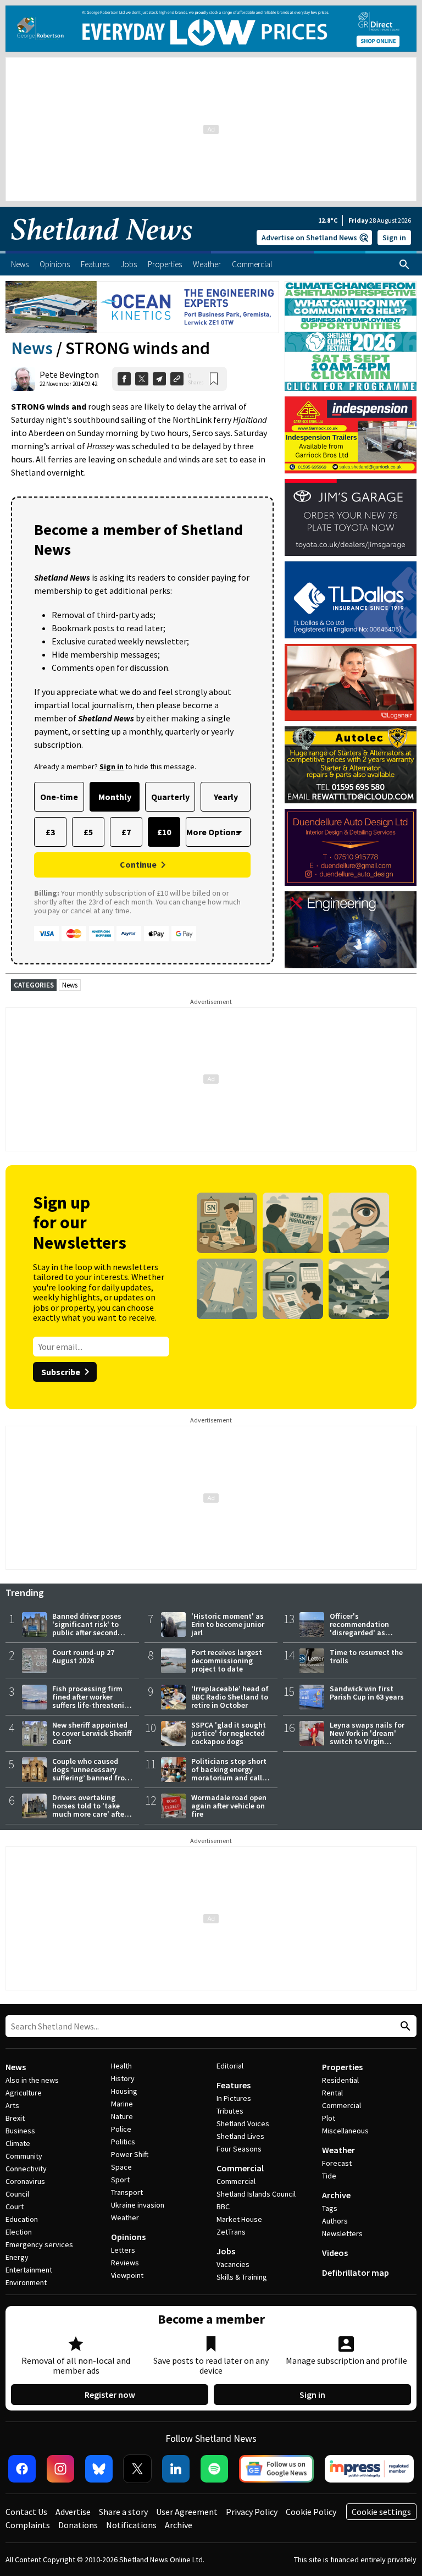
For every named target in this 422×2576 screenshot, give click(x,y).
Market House (239, 2219)
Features (234, 2085)
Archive (336, 2195)
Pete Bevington (69, 374)
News (32, 348)
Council (17, 2194)
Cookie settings (381, 2512)
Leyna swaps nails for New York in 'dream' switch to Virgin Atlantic (367, 1737)
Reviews (125, 2263)
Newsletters (342, 2233)
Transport (127, 2192)
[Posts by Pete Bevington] (23, 379)
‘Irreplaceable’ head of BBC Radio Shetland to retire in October (230, 1697)
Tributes (230, 2111)
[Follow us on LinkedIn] (176, 2469)
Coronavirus (25, 2181)
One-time (59, 797)
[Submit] (404, 2026)
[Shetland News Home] (102, 247)
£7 (126, 832)
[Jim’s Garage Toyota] (351, 517)
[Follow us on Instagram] (60, 2469)
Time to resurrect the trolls (366, 1656)
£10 (164, 832)
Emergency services (39, 2244)
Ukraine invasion (138, 2205)
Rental (332, 2093)
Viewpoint (127, 2275)
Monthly (115, 797)
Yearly (226, 797)
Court (15, 2207)
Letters (123, 2250)
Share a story (123, 2512)
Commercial (240, 2168)
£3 (50, 832)
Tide (329, 2176)
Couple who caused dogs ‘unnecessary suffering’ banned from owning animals (92, 1774)
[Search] (404, 264)
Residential (340, 2080)
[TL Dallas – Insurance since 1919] (351, 600)
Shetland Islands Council (256, 2194)
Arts (12, 2105)
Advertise (73, 2512)
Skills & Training (242, 2277)
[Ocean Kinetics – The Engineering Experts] (142, 307)
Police (121, 2129)
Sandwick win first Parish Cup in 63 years (367, 1693)
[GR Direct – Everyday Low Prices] (211, 29)
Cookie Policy (311, 2512)
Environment (26, 2282)
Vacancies (233, 2264)
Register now (110, 2395)
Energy (17, 2257)
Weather (125, 2218)
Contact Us (26, 2512)
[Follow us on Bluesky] (99, 2469)
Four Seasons (239, 2149)
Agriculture (24, 2093)
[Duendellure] (351, 847)
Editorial (230, 2066)
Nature (122, 2116)
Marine (122, 2104)
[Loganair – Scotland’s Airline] (351, 682)
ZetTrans (231, 2232)
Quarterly (170, 797)
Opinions (128, 2237)
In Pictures (234, 2098)
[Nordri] (351, 930)
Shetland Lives (240, 2136)
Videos (335, 2253)
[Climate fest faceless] (351, 286)
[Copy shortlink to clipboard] (177, 379)
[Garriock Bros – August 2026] (351, 435)
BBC (223, 2207)
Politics (123, 2142)
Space (121, 2167)
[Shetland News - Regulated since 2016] (369, 2469)
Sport (120, 2180)
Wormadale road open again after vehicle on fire (229, 1806)
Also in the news (32, 2080)
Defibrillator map (356, 2272)
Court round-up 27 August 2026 (83, 1656)
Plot (329, 2118)
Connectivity (26, 2169)
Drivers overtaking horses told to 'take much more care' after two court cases (90, 1810)
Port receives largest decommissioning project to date (227, 1661)
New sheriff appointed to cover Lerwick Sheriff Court (92, 1733)
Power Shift (130, 2154)
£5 (88, 832)
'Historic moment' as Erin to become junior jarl (228, 1624)
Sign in (394, 238)
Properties (342, 2067)
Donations (78, 2525)
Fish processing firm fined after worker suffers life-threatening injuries (93, 1701)
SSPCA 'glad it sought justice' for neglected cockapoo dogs (229, 1733)
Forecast (337, 2163)
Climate (18, 2143)
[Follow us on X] (137, 2469)
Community (24, 2156)
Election (19, 2232)
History (123, 2078)
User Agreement (187, 2512)
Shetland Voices (243, 2123)
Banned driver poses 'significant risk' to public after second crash (87, 1628)
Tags (330, 2208)
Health (121, 2066)
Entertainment (29, 2270)
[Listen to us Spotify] (214, 2469)
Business (20, 2131)
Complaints (28, 2525)
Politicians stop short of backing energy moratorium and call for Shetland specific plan (229, 1778)
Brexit (15, 2118)
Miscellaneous (345, 2131)
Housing (124, 2091)
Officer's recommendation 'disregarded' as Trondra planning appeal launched (360, 1632)
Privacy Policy (252, 2512)
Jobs (226, 2251)
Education (22, 2219)
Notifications (131, 2525)
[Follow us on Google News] (276, 2469)
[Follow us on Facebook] (22, 2469)
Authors (335, 2221)
